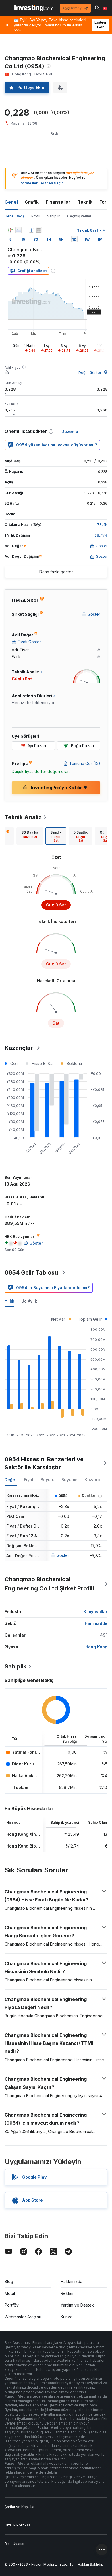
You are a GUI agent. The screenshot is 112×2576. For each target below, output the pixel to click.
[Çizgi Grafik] (18, 230)
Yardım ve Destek (77, 2305)
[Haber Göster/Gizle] (39, 230)
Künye (67, 2317)
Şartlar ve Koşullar (20, 2507)
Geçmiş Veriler (79, 216)
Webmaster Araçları (23, 2317)
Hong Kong (96, 1647)
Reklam (67, 2293)
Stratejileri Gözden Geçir (42, 183)
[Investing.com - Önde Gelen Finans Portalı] (34, 8)
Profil (36, 216)
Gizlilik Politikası (18, 2525)
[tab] (30, 836)
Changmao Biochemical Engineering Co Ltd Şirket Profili (49, 1584)
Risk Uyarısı (14, 2544)
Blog (9, 2281)
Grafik (32, 202)
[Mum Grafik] (10, 230)
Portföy (12, 2305)
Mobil (10, 2293)
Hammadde (96, 1623)
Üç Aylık (29, 1301)
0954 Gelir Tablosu (31, 1273)
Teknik (85, 202)
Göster (63, 1555)
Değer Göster (90, 373)
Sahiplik (54, 216)
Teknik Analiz (23, 817)
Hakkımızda (72, 2281)
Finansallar (58, 202)
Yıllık (9, 1301)
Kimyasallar (95, 1612)
